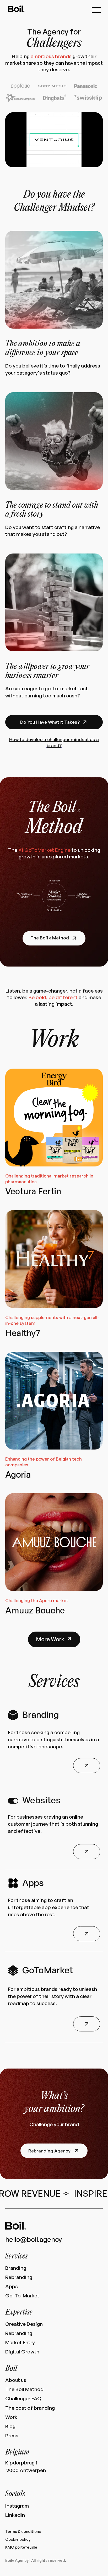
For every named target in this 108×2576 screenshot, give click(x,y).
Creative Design (24, 2324)
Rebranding (19, 2277)
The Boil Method (24, 2389)
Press (12, 2436)
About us (16, 2380)
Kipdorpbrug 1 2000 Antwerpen (26, 2466)
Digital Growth (22, 2352)
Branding (16, 2268)
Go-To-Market (22, 2296)
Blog (10, 2426)
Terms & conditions (23, 2531)
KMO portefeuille (21, 2547)
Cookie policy (18, 2539)
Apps (12, 2286)
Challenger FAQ (23, 2399)
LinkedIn (15, 2515)
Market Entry (20, 2343)
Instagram (17, 2506)
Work (11, 2417)
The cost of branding (30, 2408)
